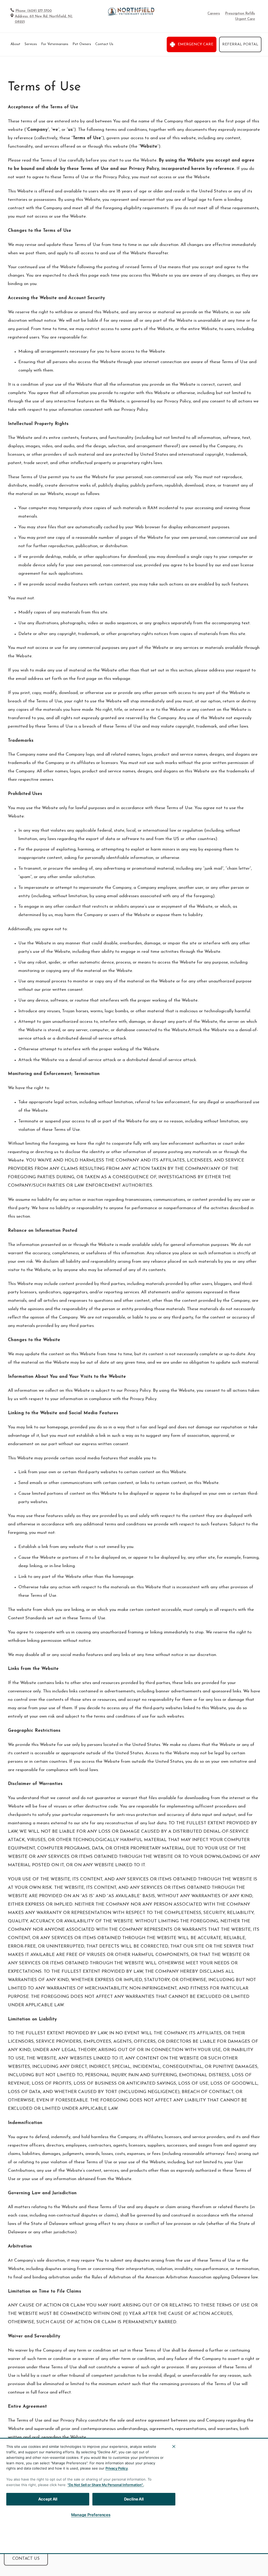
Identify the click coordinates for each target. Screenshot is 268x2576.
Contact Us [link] (104, 44)
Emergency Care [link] (196, 44)
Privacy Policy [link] (164, 2532)
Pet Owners (82, 44)
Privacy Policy (117, 2468)
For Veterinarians (55, 44)
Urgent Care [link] (245, 19)
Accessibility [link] (197, 2532)
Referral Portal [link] (240, 44)
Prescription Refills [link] (240, 14)
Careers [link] (214, 14)
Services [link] (31, 44)
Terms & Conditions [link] (124, 2532)
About (15, 44)
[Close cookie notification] (174, 2446)
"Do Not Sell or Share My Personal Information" (105, 2485)
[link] (131, 12)
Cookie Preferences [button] (235, 2532)
